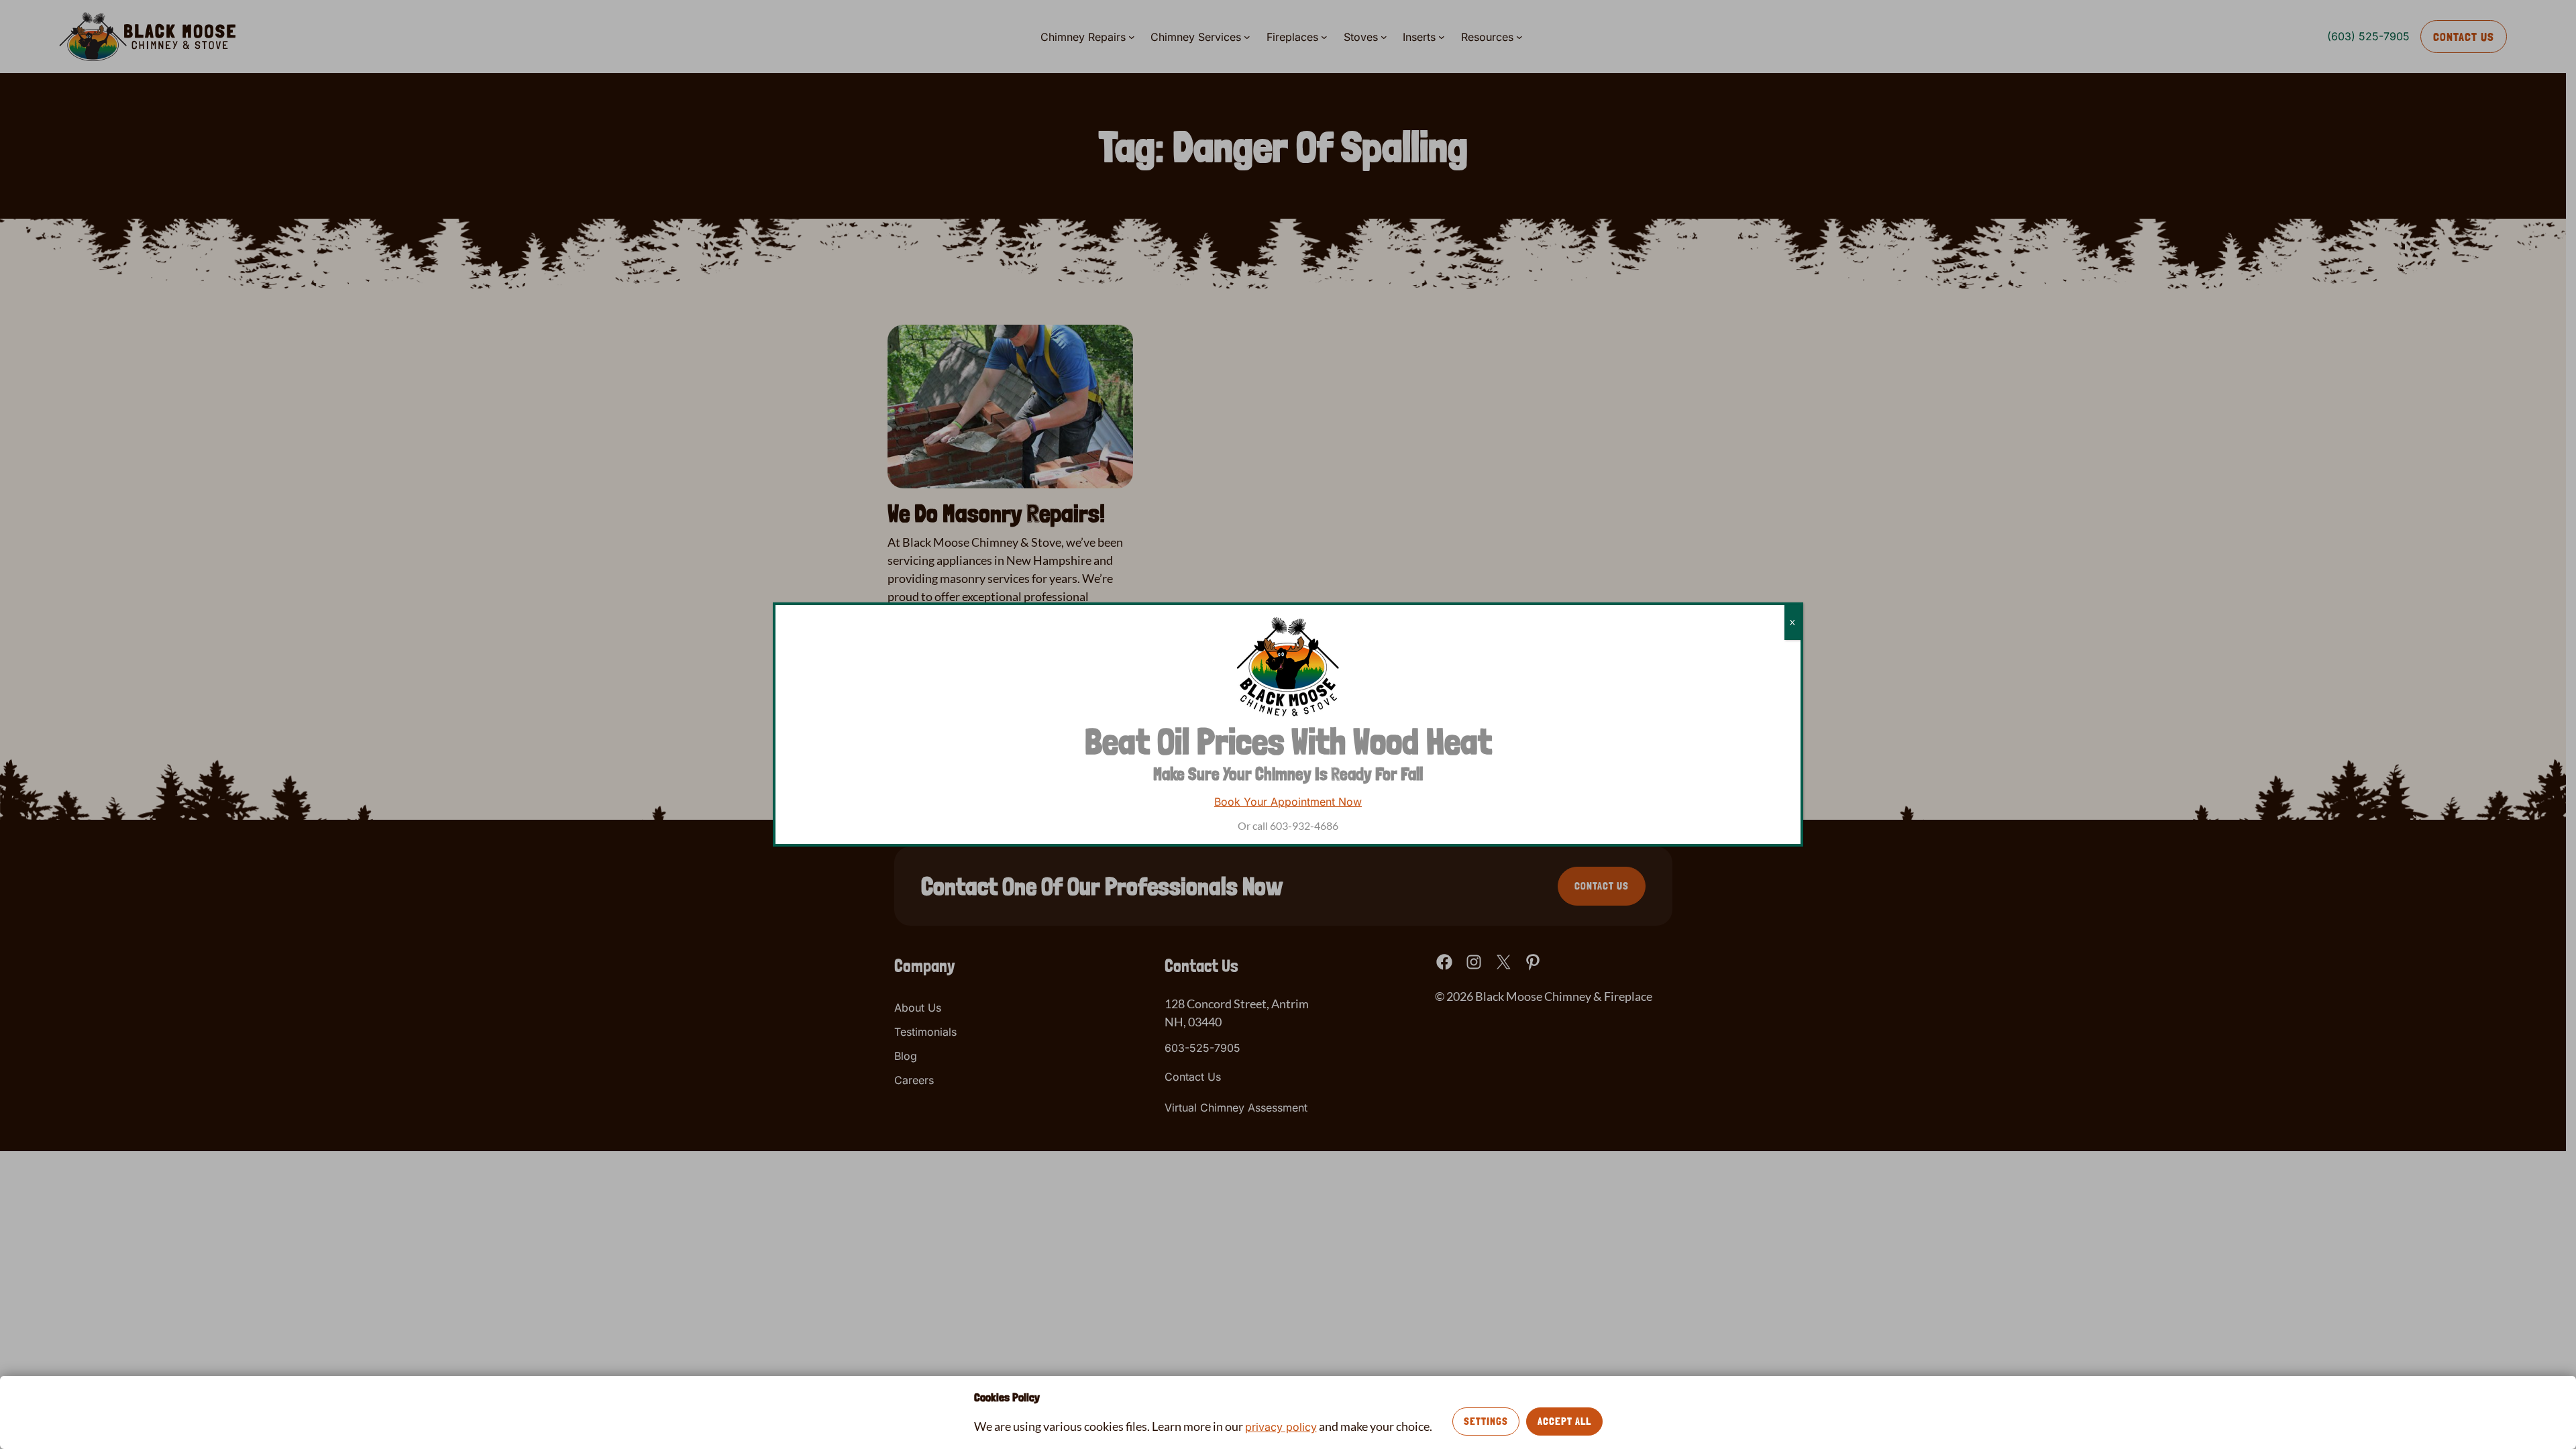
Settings (1486, 1421)
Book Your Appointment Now (1288, 802)
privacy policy (1281, 1427)
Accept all (1564, 1421)
